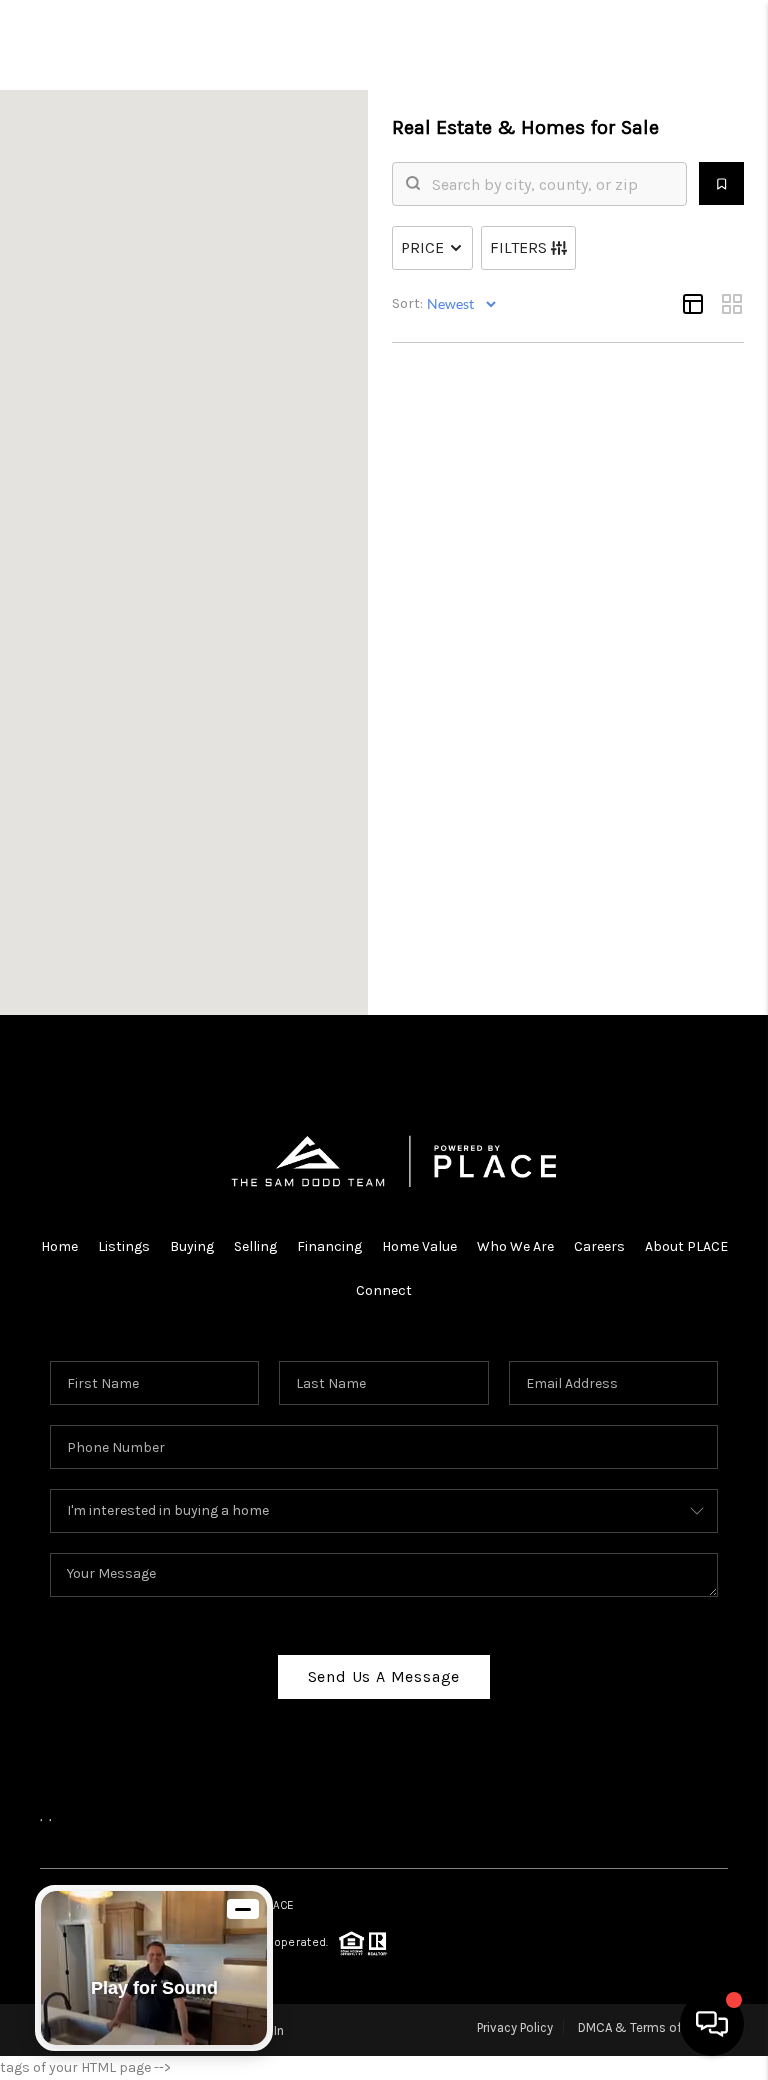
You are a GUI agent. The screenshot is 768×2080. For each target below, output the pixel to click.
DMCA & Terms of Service (653, 2027)
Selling (255, 1246)
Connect (384, 1290)
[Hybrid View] (693, 304)
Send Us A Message (384, 1676)
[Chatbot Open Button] (712, 2024)
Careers (599, 1246)
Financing (329, 1246)
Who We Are (515, 1246)
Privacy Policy (515, 2027)
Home (59, 1246)
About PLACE (686, 1246)
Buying (192, 1246)
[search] (552, 184)
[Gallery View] (732, 304)
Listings (124, 1246)
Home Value (419, 1246)
